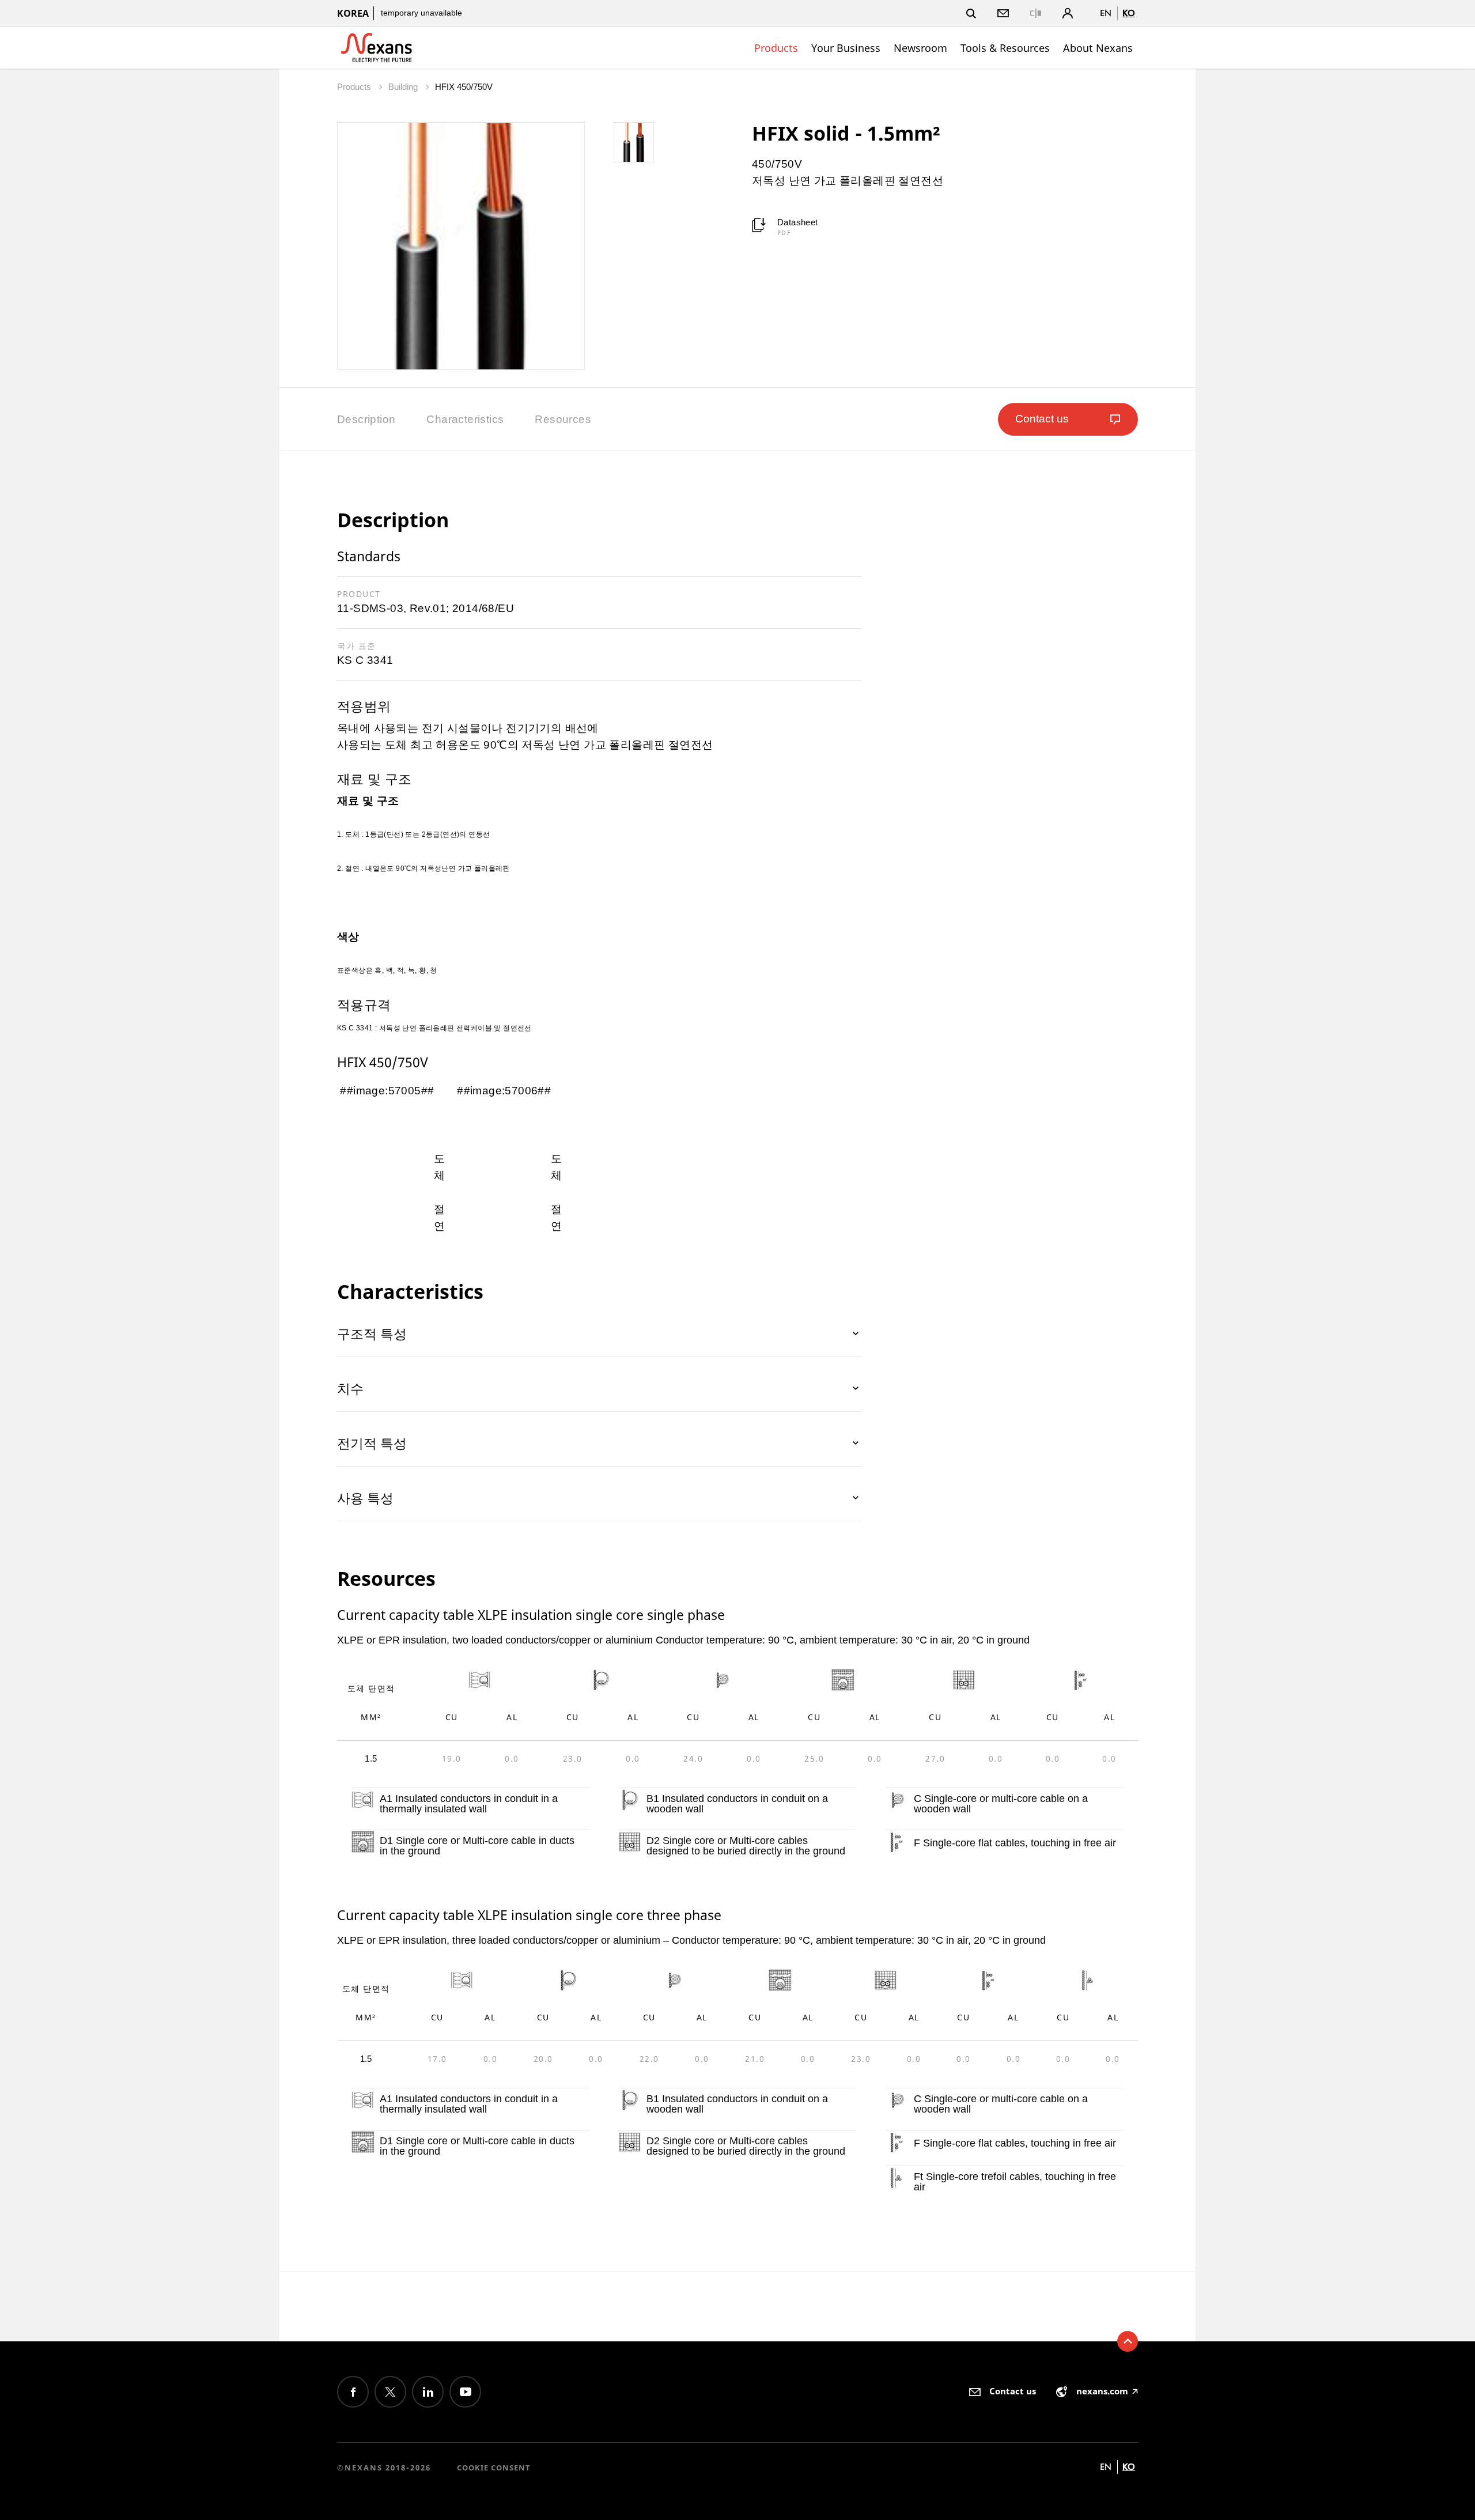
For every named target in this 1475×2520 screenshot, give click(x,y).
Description (366, 419)
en (1106, 13)
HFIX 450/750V (464, 87)
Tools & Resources (1005, 48)
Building (404, 87)
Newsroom (920, 48)
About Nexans (1098, 48)
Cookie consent (494, 2468)
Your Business (846, 48)
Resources (563, 419)
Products (776, 48)
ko (1129, 13)
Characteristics (465, 419)
